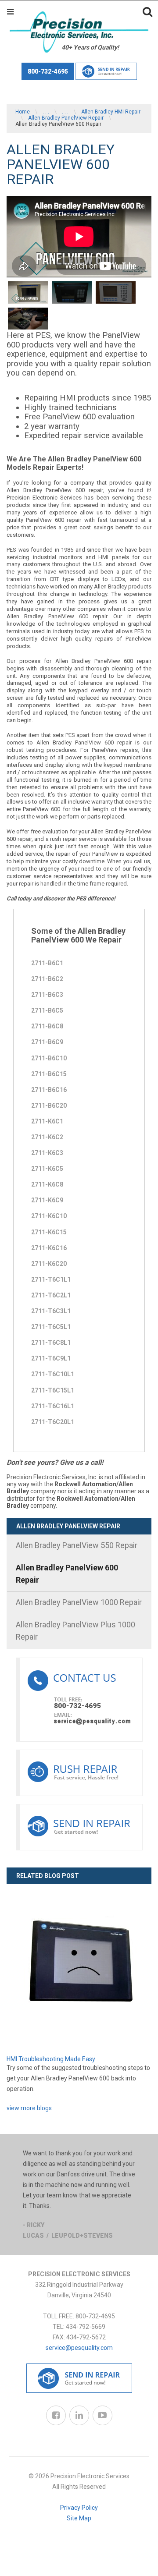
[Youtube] (102, 2415)
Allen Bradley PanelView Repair (66, 118)
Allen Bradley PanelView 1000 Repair (79, 1602)
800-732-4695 (48, 71)
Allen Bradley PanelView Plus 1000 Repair (75, 1631)
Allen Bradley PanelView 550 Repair (77, 1545)
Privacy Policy (79, 2508)
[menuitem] (79, 1546)
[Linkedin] (79, 2415)
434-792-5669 (86, 2327)
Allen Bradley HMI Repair (111, 112)
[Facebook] (56, 2415)
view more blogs (29, 2108)
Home (23, 112)
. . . (46, 112)
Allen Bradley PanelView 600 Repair (67, 1574)
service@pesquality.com (79, 2348)
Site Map (79, 2518)
